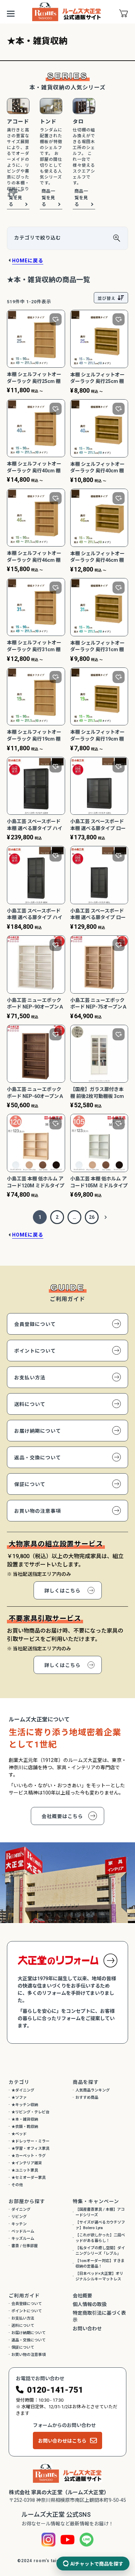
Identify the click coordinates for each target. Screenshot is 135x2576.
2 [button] (57, 1217)
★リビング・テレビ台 (30, 2112)
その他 (17, 2185)
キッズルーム (23, 2239)
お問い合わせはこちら (62, 2441)
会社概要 (82, 2296)
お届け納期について (38, 1431)
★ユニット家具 (25, 2170)
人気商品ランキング (93, 2090)
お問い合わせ (87, 2329)
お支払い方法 (30, 1378)
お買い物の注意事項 (38, 1511)
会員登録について (35, 1324)
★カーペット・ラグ (29, 2156)
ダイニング (21, 2210)
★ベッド (19, 2134)
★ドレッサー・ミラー (30, 2141)
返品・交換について (38, 1458)
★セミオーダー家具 (29, 2178)
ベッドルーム (23, 2231)
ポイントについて (35, 1351)
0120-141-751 (55, 2390)
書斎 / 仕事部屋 (25, 2246)
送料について (30, 1404)
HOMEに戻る (28, 261)
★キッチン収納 (25, 2105)
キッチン (19, 2224)
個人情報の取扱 (90, 2304)
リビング (19, 2217)
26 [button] (92, 1217)
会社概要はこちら (62, 1816)
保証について (30, 1484)
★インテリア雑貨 (27, 2163)
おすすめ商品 (87, 2098)
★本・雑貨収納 (25, 2119)
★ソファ (19, 2098)
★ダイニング (23, 2090)
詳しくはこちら (62, 1591)
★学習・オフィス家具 (30, 2149)
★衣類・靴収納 (25, 2127)
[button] (106, 1217)
